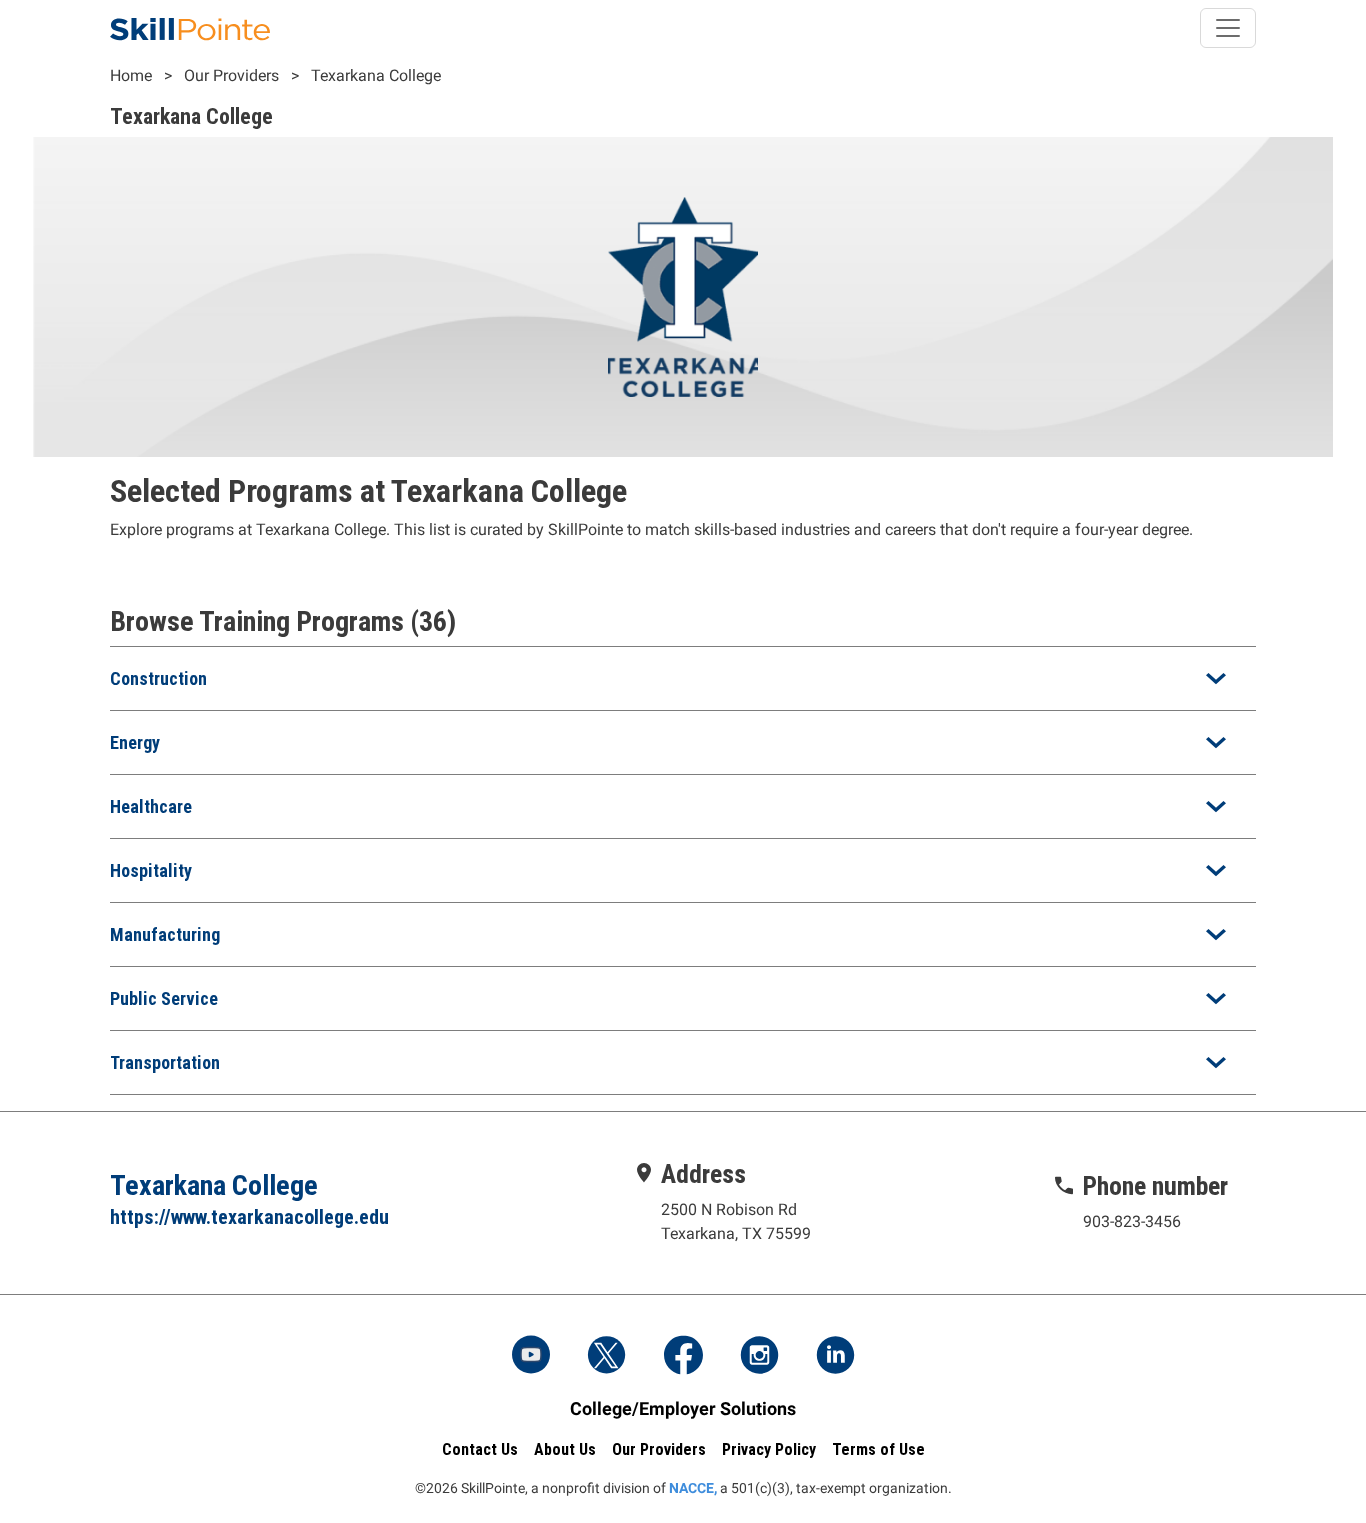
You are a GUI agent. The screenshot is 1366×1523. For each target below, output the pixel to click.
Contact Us (480, 1449)
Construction (158, 678)
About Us (565, 1449)
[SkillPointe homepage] (190, 28)
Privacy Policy (769, 1449)
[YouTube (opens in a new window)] (531, 1357)
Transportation (165, 1062)
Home (131, 75)
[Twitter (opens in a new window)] (607, 1357)
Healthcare (151, 806)
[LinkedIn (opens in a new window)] (835, 1357)
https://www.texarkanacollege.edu (249, 1217)
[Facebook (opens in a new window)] (683, 1357)
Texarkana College (376, 75)
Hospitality (151, 870)
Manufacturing (165, 934)
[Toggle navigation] (1228, 28)
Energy (135, 742)
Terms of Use (878, 1449)
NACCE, (693, 1488)
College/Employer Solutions (683, 1408)
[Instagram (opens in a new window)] (759, 1357)
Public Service (164, 998)
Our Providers (231, 75)
